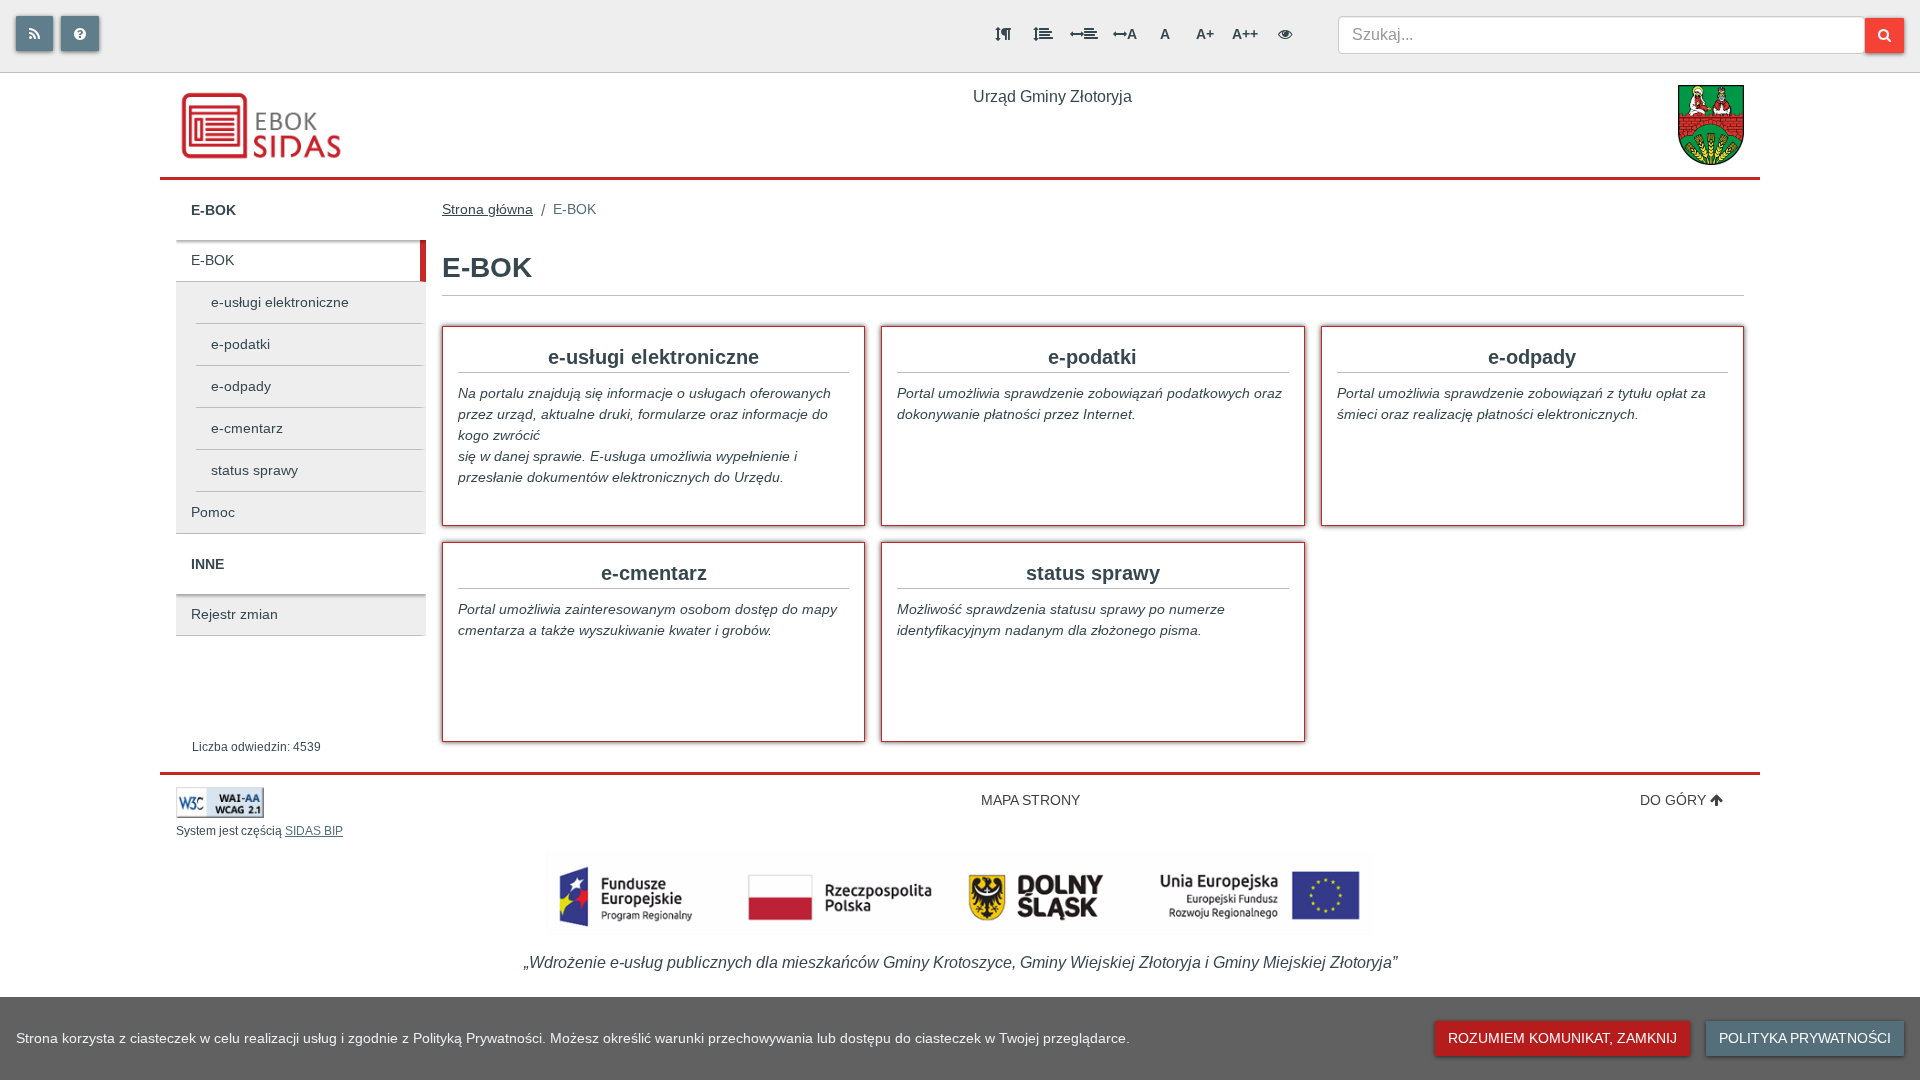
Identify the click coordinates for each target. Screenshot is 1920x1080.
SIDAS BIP (314, 831)
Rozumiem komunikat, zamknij (1562, 1038)
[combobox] (1601, 35)
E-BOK (212, 260)
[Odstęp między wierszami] (1043, 34)
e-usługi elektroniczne (280, 302)
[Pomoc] (80, 33)
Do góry (1673, 800)
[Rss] (34, 33)
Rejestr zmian (234, 614)
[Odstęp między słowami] (1084, 34)
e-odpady (241, 386)
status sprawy (254, 470)
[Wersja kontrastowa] (1285, 34)
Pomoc (213, 512)
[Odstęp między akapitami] (1003, 34)
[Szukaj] (1884, 35)
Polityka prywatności (1805, 1038)
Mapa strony (1030, 800)
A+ (1205, 34)
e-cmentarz (247, 428)
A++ (1245, 34)
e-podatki (240, 344)
